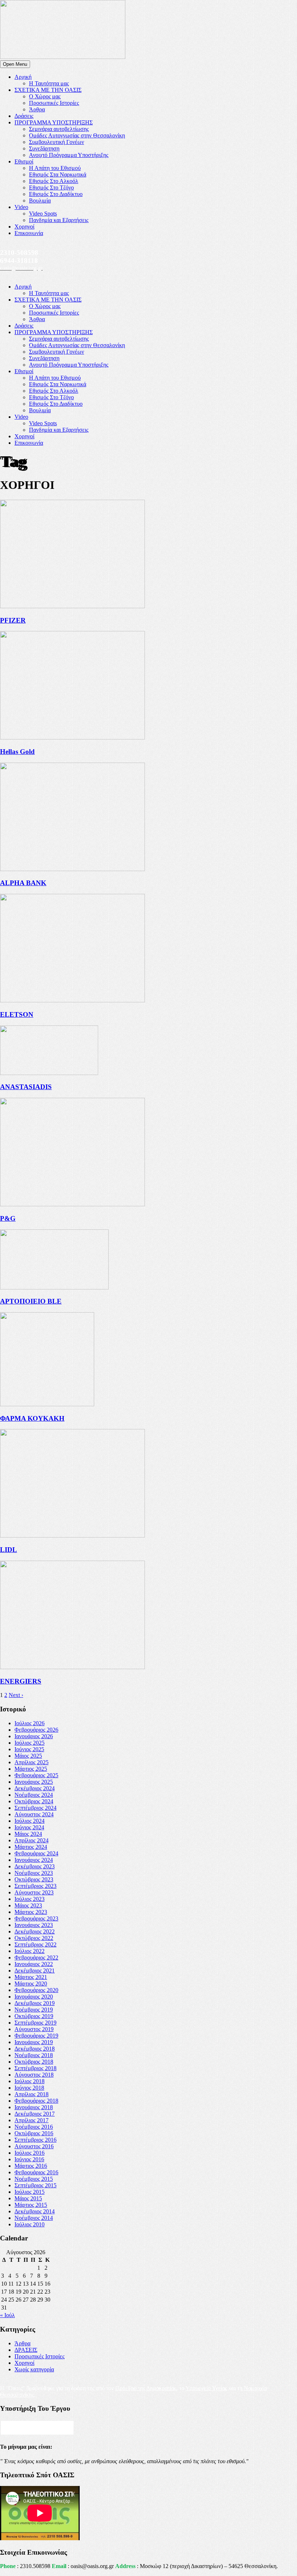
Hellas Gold (17, 752)
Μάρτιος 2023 (31, 1912)
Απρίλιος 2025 (32, 1762)
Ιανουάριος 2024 (34, 1860)
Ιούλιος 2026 (30, 1723)
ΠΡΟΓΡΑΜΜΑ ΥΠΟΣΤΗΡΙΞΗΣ (54, 122)
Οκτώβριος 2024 (34, 1801)
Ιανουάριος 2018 (34, 2107)
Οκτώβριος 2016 (34, 2133)
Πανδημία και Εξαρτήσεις (59, 220)
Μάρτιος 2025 (31, 1769)
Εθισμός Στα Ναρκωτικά (58, 174)
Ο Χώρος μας (45, 96)
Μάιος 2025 (28, 1756)
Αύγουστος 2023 (34, 1892)
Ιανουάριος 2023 (34, 1925)
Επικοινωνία (29, 233)
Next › (16, 1695)
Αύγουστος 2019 (34, 2029)
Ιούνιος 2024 (29, 1827)
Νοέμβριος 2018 (34, 2055)
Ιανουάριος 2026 (34, 1736)
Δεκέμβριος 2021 (35, 1971)
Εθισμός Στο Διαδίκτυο (56, 194)
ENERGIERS (21, 1681)
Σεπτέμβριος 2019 (35, 2023)
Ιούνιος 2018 (29, 2088)
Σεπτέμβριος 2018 (35, 2068)
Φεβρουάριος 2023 (36, 1918)
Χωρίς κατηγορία (34, 2369)
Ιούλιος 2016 (30, 2153)
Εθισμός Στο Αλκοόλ (54, 181)
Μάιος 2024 (28, 1834)
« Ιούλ (7, 2315)
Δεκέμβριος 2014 (35, 2211)
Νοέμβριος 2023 (34, 1873)
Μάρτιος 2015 (31, 2205)
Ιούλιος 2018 (30, 2081)
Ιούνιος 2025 (29, 1749)
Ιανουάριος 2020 (34, 1997)
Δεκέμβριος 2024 (35, 1788)
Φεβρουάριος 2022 (36, 1957)
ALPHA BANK (23, 883)
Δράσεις (24, 116)
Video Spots (43, 214)
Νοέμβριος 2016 (34, 2127)
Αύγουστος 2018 (34, 2075)
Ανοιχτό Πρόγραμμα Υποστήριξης (69, 155)
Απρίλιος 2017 (32, 2120)
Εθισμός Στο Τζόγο (51, 187)
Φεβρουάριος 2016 (36, 2172)
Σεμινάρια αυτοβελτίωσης (59, 129)
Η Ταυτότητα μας (49, 83)
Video (21, 207)
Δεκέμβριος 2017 (35, 2114)
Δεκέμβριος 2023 (35, 1866)
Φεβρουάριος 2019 (36, 2036)
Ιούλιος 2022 (30, 1951)
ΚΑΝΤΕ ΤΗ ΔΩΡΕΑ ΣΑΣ (37, 2428)
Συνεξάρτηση (44, 148)
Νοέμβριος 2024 (34, 1795)
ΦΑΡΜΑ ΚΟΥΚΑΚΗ (32, 1418)
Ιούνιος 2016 (29, 2159)
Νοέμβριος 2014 (34, 2218)
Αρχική (23, 77)
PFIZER (13, 620)
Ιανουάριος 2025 (34, 1782)
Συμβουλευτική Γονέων (57, 142)
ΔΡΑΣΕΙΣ (26, 2350)
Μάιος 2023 (28, 1905)
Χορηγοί (24, 227)
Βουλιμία (40, 201)
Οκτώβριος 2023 (34, 1879)
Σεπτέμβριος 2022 (35, 1944)
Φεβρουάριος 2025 (36, 1775)
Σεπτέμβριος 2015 (35, 2185)
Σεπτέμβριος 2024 (35, 1808)
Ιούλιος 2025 (30, 1743)
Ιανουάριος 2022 (34, 1964)
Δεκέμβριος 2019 (35, 2003)
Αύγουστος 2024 (34, 1814)
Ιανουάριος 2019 (34, 2042)
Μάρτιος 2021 (31, 1977)
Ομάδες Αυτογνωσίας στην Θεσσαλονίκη (77, 135)
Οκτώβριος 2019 (34, 2016)
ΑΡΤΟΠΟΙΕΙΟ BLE (31, 1301)
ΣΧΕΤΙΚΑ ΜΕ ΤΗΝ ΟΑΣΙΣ (48, 90)
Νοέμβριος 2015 (34, 2179)
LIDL (9, 1550)
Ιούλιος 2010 (30, 2224)
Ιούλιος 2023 (30, 1899)
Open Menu (15, 64)
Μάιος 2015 (28, 2198)
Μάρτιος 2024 (31, 1847)
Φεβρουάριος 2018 (36, 2101)
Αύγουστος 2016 (34, 2146)
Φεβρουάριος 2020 (36, 1990)
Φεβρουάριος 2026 (36, 1730)
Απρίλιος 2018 (32, 2094)
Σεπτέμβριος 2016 (35, 2140)
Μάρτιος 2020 (31, 1984)
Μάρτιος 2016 (31, 2166)
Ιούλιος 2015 (30, 2192)
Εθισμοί (24, 161)
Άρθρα (37, 109)
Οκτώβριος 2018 (34, 2062)
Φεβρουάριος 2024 (36, 1853)
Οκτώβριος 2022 (34, 1938)
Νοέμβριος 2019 (34, 2010)
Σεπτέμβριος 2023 (35, 1886)
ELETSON (17, 1014)
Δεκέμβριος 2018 (35, 2049)
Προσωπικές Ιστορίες (54, 103)
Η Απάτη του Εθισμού (55, 168)
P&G (8, 1218)
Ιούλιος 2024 (30, 1821)
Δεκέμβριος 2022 (35, 1931)
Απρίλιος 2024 (32, 1840)
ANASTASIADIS (26, 1087)
